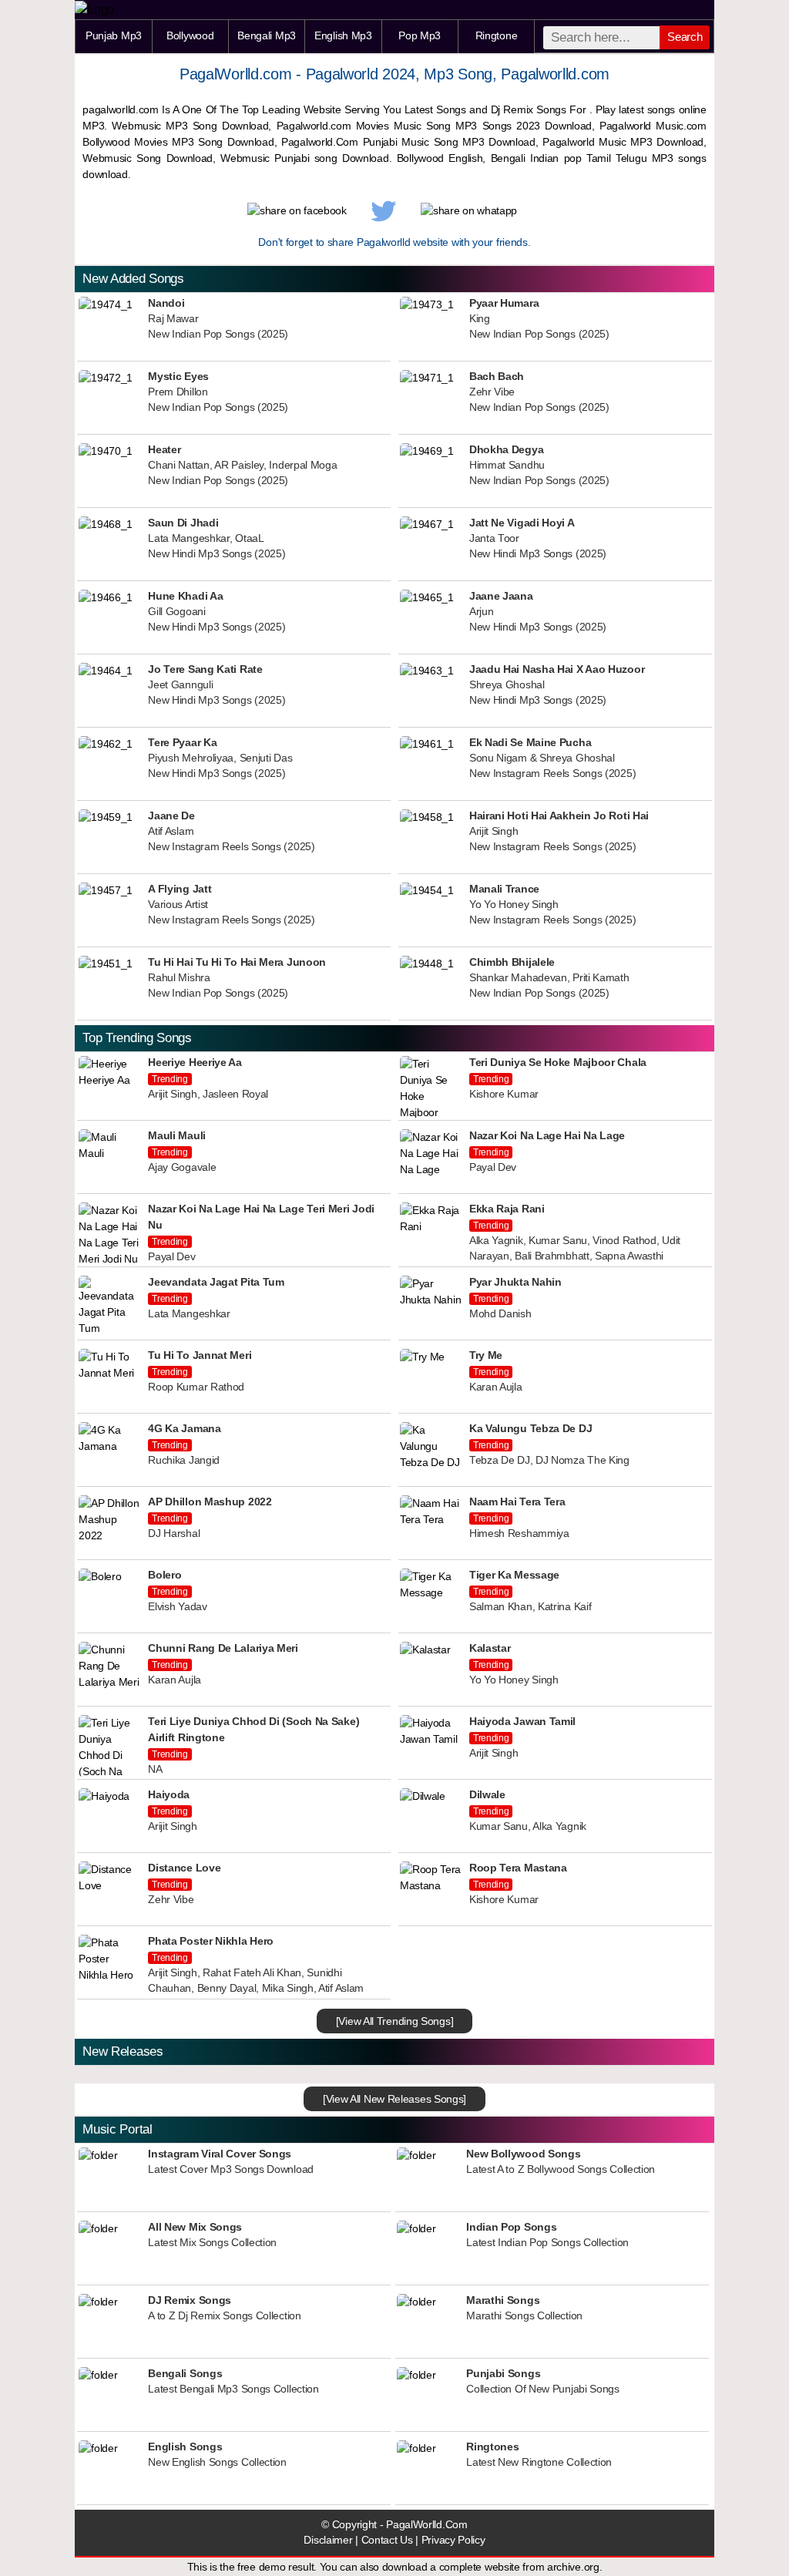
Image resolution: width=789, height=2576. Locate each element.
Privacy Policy (453, 2540)
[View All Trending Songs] (395, 2021)
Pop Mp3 (420, 35)
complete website (480, 2567)
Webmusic (107, 158)
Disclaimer (328, 2540)
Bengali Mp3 (267, 35)
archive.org (573, 2567)
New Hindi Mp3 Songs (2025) (217, 554)
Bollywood (190, 35)
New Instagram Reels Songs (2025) (552, 773)
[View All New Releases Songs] (394, 2099)
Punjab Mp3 (114, 35)
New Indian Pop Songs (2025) (218, 334)
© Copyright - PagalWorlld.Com (394, 2525)
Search (685, 37)
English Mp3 (343, 35)
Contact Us (387, 2540)
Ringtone (497, 35)
